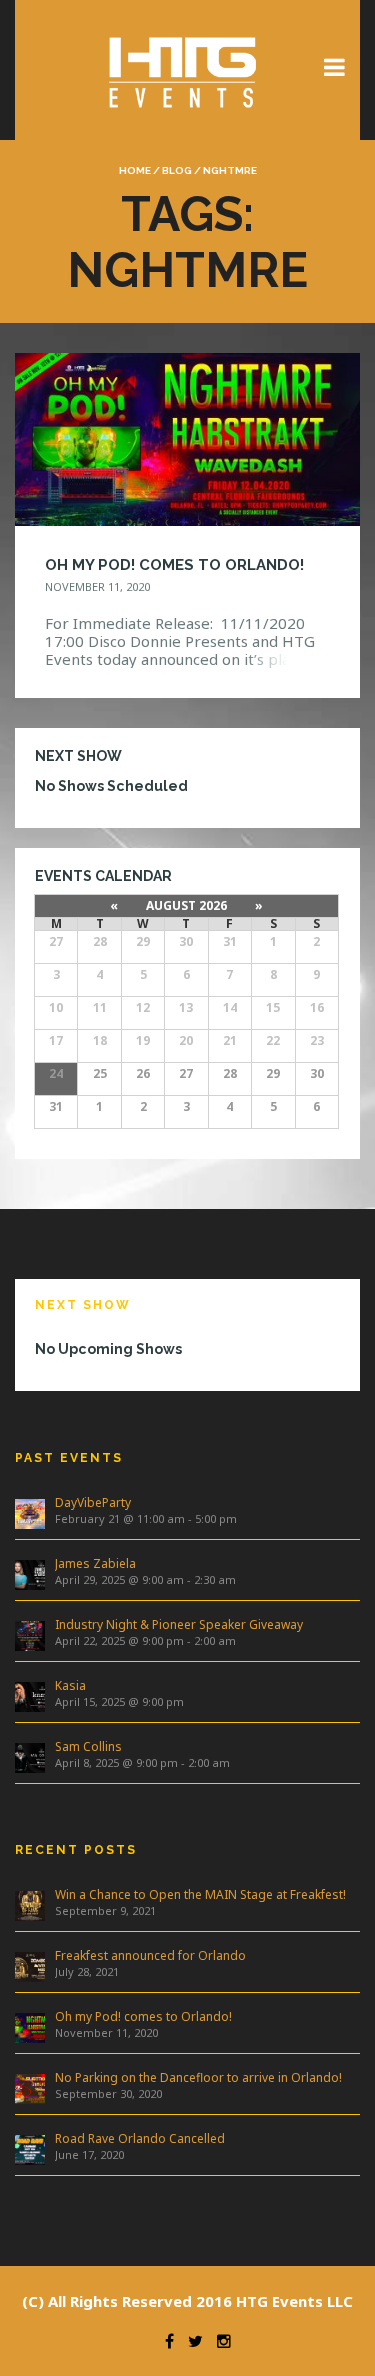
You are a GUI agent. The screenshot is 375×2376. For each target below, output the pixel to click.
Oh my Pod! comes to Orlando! (143, 2016)
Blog (177, 170)
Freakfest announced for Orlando (150, 1955)
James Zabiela (95, 1563)
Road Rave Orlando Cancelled (140, 2138)
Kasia (70, 1685)
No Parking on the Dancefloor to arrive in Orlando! (198, 2077)
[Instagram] (219, 2341)
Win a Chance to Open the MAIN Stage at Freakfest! (200, 1894)
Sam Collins (88, 1746)
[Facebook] (164, 2341)
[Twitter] (190, 2341)
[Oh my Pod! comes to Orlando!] (187, 437)
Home (135, 170)
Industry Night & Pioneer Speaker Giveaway (179, 1624)
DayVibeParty (93, 1502)
